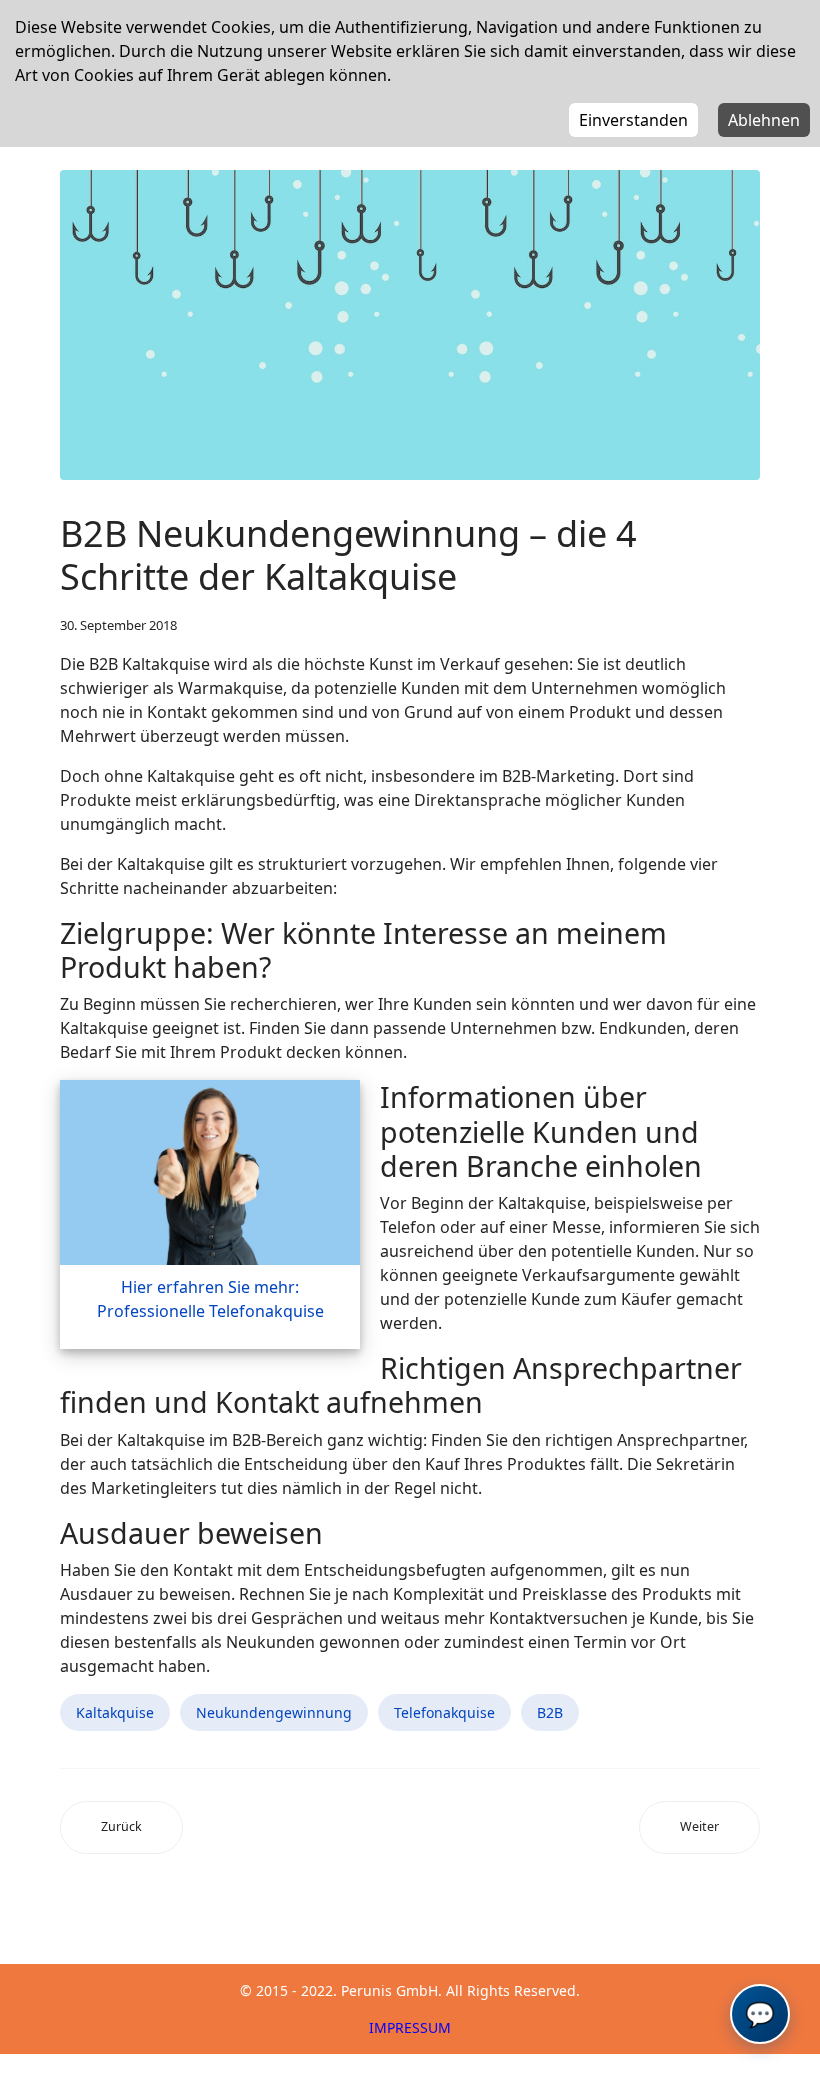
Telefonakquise (444, 1712)
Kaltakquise (115, 1712)
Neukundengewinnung (274, 1712)
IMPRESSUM (410, 2027)
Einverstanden (633, 120)
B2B (550, 1712)
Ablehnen (764, 120)
